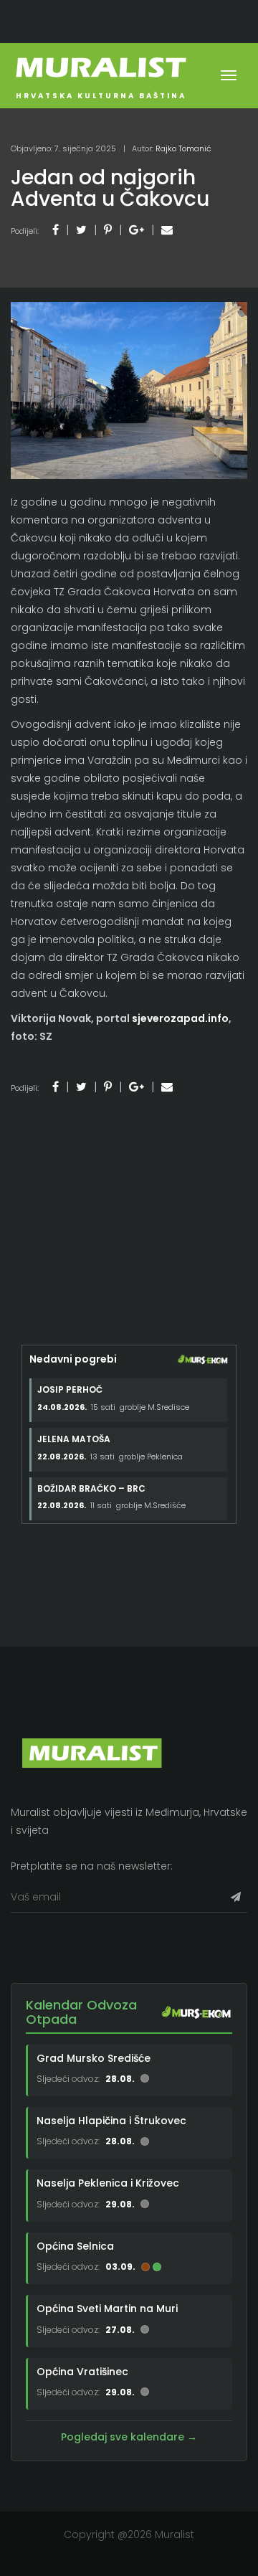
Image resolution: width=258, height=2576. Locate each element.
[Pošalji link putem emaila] (167, 230)
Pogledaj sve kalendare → (129, 2437)
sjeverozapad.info (180, 1018)
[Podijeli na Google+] (137, 230)
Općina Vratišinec (82, 2371)
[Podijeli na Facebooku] (56, 230)
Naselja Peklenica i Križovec (108, 2183)
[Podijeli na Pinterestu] (108, 230)
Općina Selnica (75, 2246)
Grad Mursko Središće (94, 2058)
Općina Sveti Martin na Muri (107, 2309)
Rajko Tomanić (183, 148)
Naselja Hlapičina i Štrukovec (111, 2121)
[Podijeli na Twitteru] (81, 230)
